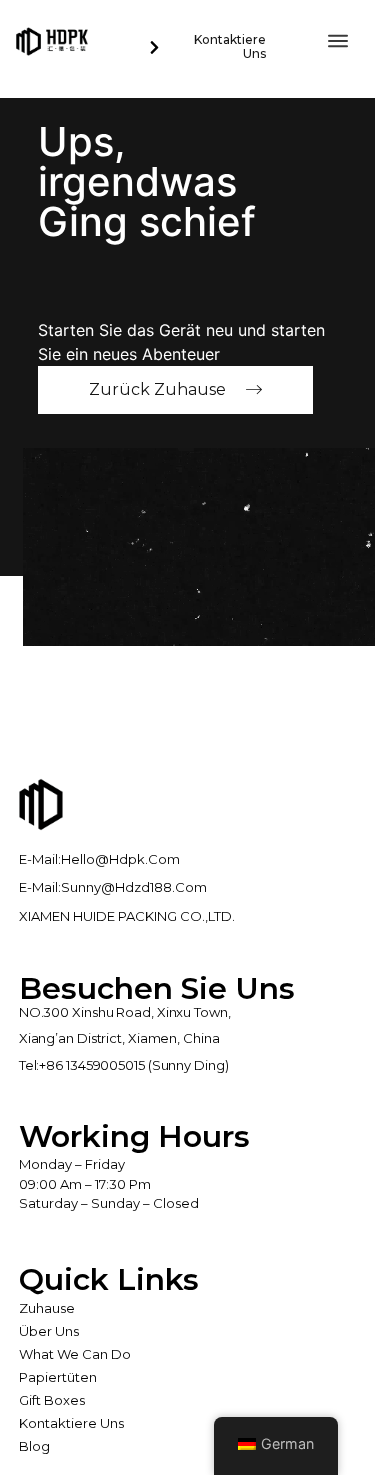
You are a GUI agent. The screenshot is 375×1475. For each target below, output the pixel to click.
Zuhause (47, 1308)
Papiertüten (58, 1377)
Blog (34, 1446)
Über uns (49, 1331)
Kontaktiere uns (71, 1423)
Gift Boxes (52, 1400)
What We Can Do (75, 1354)
